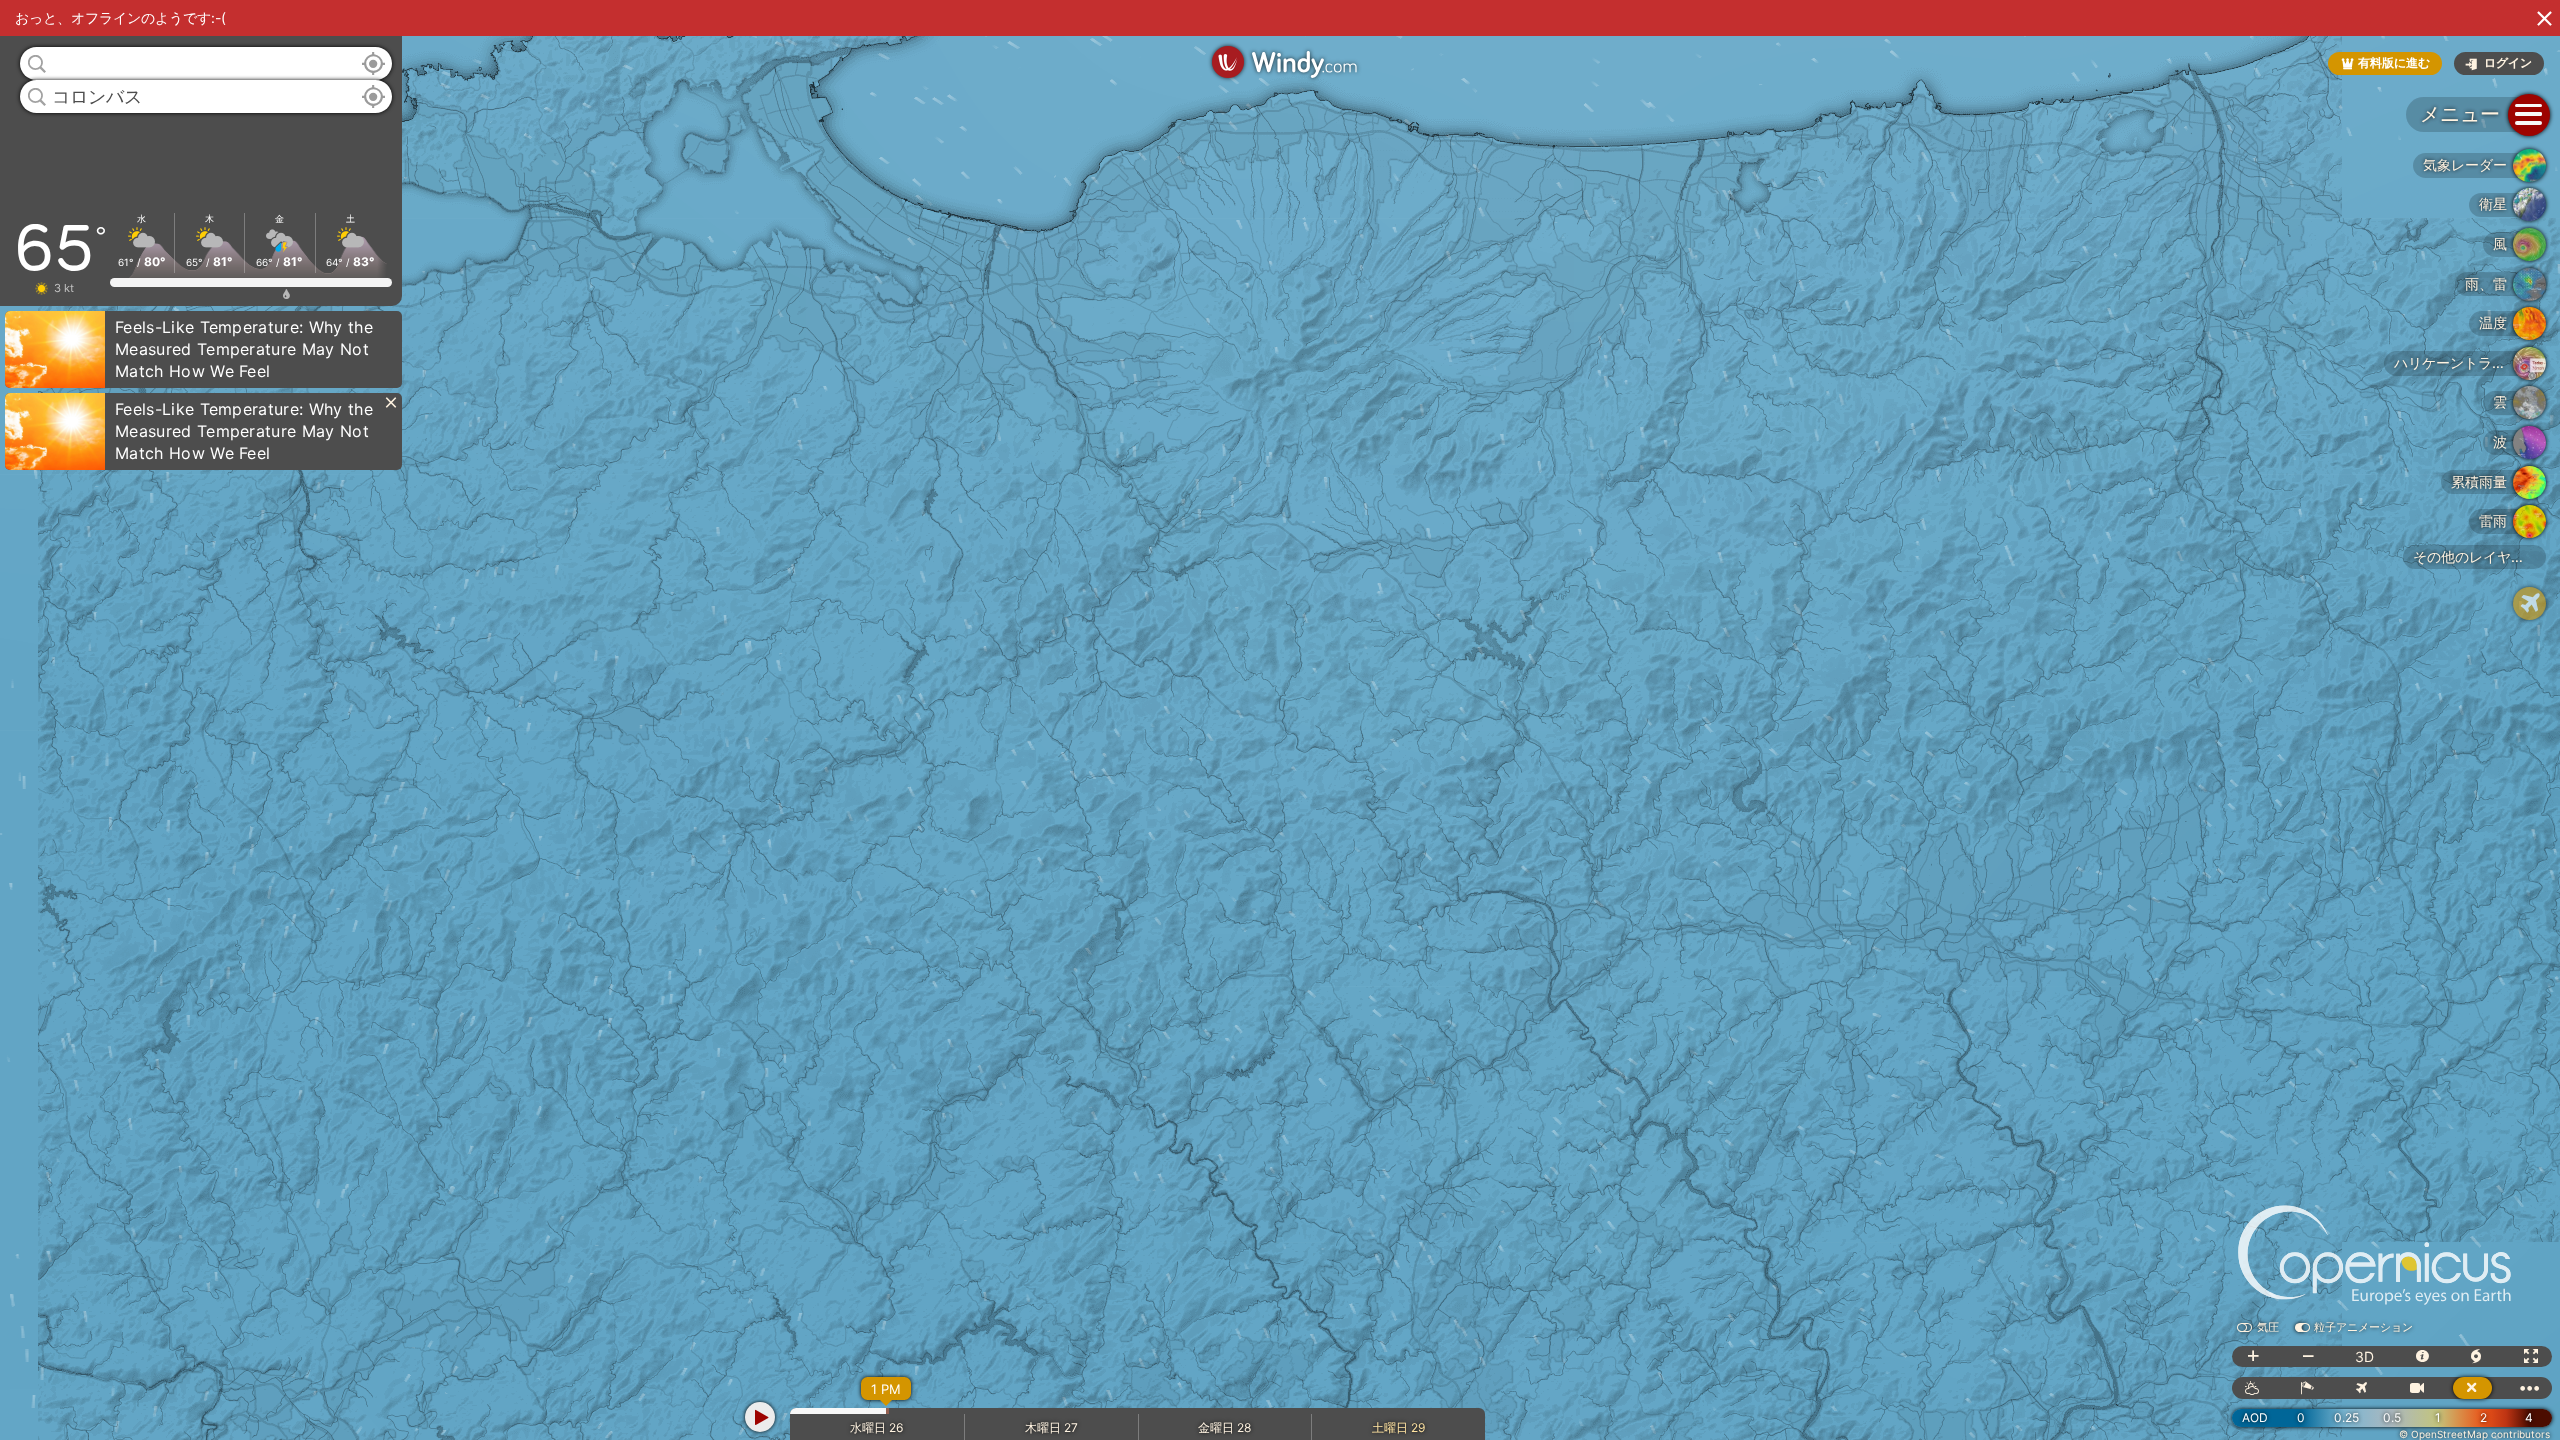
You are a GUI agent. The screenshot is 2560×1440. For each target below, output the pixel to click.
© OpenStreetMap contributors (2474, 1434)
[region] (1280, 720)
